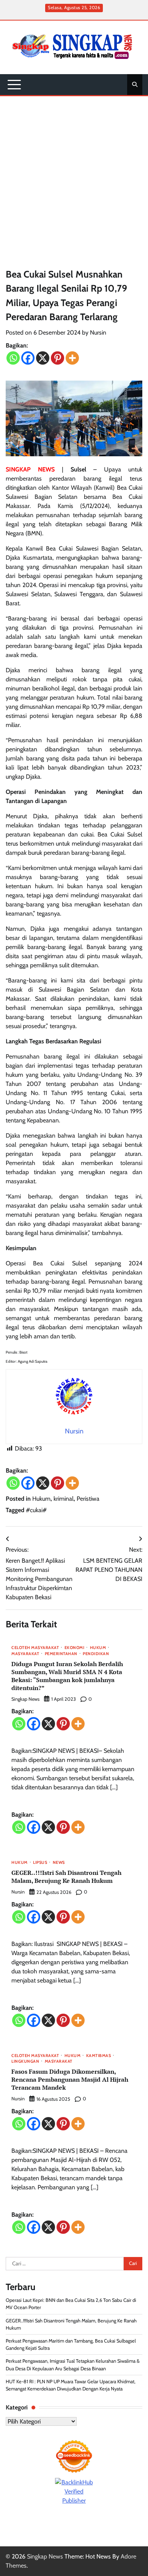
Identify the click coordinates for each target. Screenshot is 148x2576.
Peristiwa (88, 1499)
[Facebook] (28, 358)
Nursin (98, 333)
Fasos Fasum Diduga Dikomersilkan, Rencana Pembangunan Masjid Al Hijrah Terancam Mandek (70, 2079)
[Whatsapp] (13, 358)
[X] (43, 358)
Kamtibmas (99, 2056)
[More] (72, 358)
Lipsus (40, 1863)
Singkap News (25, 1699)
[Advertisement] (74, 174)
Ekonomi (75, 1648)
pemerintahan (61, 1654)
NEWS (59, 1863)
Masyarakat (25, 1654)
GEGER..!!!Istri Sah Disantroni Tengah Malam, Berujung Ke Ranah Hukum (66, 1877)
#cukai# (36, 1510)
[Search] (135, 84)
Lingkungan (25, 2062)
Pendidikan (96, 1654)
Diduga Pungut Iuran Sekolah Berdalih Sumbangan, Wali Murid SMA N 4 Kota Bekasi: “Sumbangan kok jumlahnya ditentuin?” (67, 1676)
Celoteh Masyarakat (35, 1648)
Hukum (41, 1499)
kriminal (64, 1499)
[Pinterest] (57, 358)
